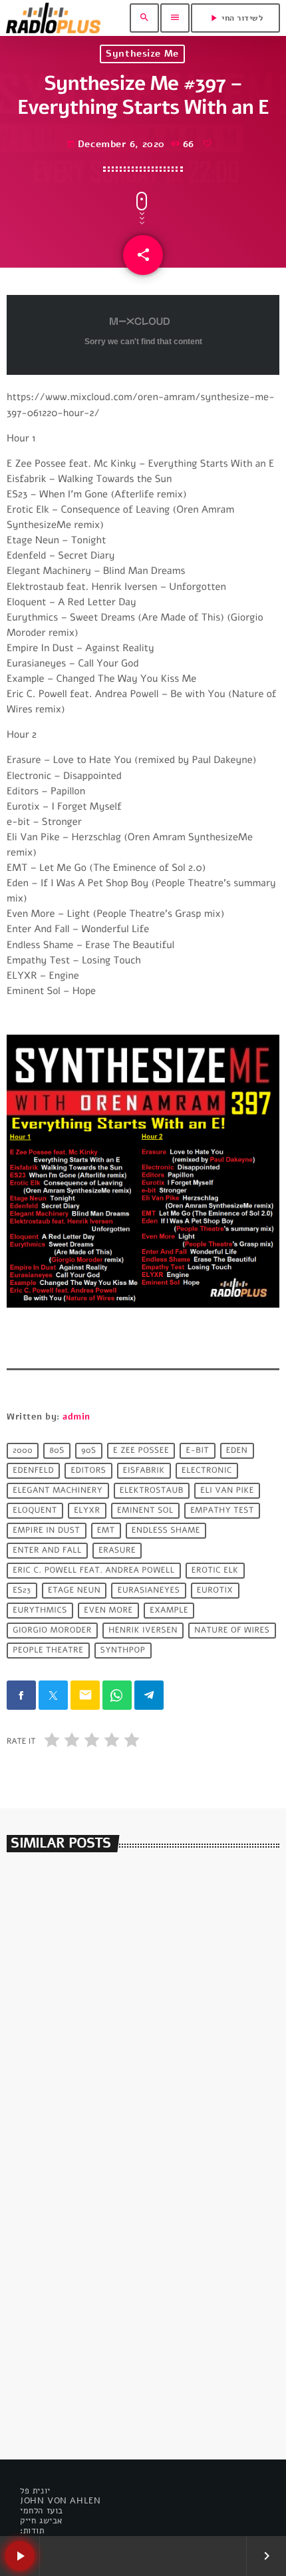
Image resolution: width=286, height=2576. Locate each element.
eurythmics (40, 1611)
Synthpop (123, 1651)
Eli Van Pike (227, 1491)
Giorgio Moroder (52, 1631)
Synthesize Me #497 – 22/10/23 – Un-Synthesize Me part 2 (130, 2096)
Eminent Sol (145, 1511)
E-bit (198, 1451)
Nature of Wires (232, 1631)
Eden (237, 1451)
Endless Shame (166, 1531)
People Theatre (48, 1651)
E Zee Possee (141, 1451)
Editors (89, 1471)
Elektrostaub (152, 1491)
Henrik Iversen (143, 1631)
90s (88, 1451)
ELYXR (87, 1511)
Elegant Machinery (58, 1491)
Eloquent (35, 1511)
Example (169, 1611)
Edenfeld (33, 1471)
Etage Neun (74, 1591)
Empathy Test (222, 1511)
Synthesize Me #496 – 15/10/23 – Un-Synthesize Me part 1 (129, 2377)
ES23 (22, 1591)
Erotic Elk (215, 1571)
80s (57, 1451)
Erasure (117, 1551)
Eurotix (215, 1591)
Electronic (207, 1471)
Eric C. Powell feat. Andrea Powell (93, 1571)
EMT (106, 1531)
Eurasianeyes (149, 1591)
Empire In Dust (46, 1531)
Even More (108, 1611)
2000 (23, 1451)
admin (76, 1417)
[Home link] (53, 18)
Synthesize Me (142, 54)
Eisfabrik (144, 1471)
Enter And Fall (47, 1551)
